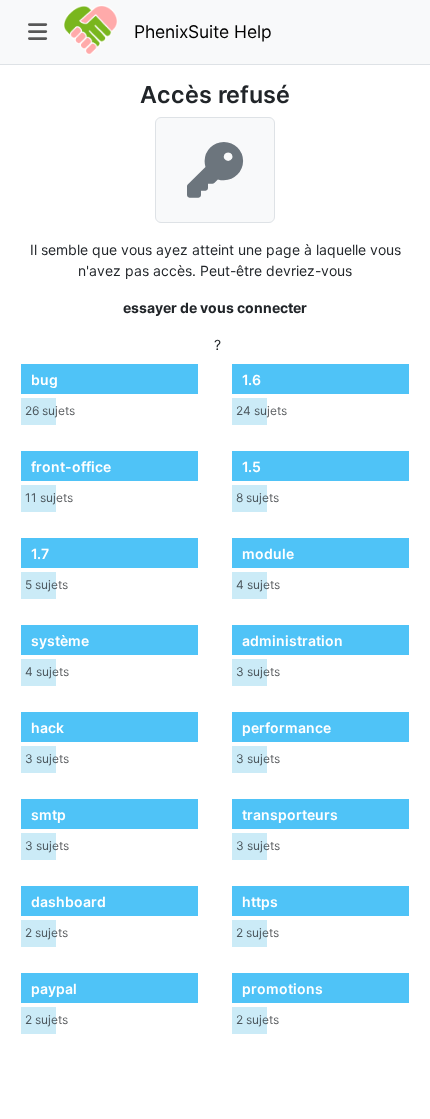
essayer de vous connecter (215, 307)
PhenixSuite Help (203, 31)
